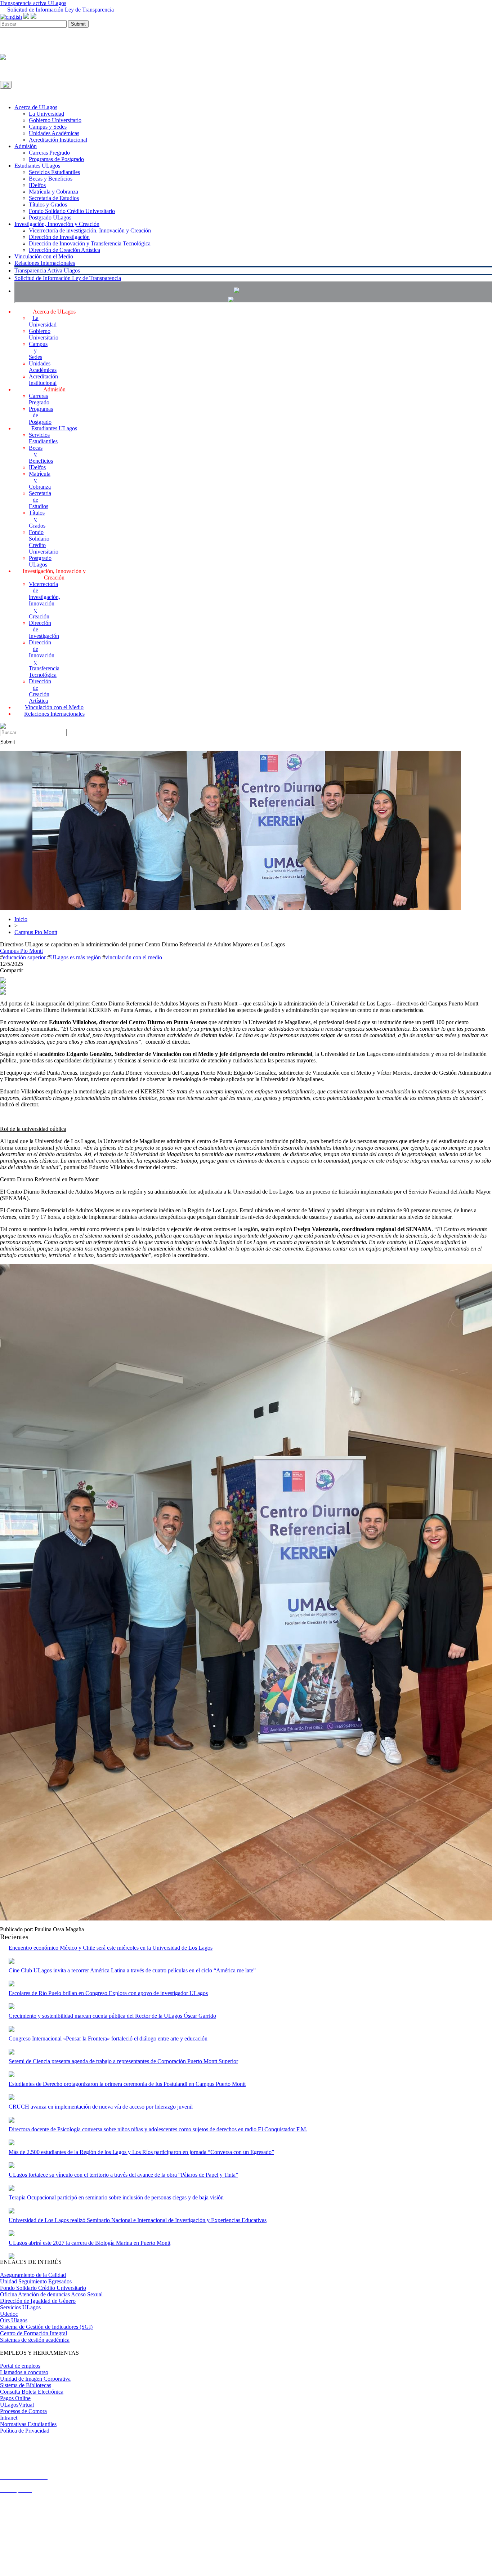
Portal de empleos (20, 2366)
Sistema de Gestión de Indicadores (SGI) (46, 2327)
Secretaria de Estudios (54, 198)
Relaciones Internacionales (45, 263)
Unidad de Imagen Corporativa (35, 2379)
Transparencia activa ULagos (33, 3)
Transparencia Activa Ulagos (47, 270)
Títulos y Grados (48, 205)
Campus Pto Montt (36, 932)
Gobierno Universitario (55, 120)
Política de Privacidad (25, 2431)
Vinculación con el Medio (44, 256)
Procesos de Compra (23, 2411)
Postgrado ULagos (50, 217)
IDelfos (37, 185)
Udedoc (9, 2314)
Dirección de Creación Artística (64, 250)
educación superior (24, 957)
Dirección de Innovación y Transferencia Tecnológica (90, 243)
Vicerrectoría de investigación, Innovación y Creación (90, 230)
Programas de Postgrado (56, 159)
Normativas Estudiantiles (28, 2424)
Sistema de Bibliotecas (26, 2385)
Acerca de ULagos (36, 107)
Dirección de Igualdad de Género (38, 2301)
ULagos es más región (75, 957)
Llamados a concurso (24, 2372)
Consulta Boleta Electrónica (32, 2392)
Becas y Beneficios (51, 179)
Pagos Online (15, 2398)
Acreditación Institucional (58, 140)
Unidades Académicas (54, 133)
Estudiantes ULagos (37, 166)
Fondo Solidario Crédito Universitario (72, 211)
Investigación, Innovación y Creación (57, 224)
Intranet (9, 2418)
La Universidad (46, 114)
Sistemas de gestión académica (35, 2340)
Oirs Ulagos (14, 2320)
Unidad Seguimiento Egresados (36, 2281)
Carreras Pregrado (49, 153)
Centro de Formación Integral (33, 2333)
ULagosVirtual (17, 2405)
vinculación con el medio (134, 957)
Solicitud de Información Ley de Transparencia (61, 10)
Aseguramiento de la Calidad (33, 2275)
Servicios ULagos (20, 2307)
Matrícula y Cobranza (53, 192)
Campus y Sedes (48, 127)
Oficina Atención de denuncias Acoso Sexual (51, 2294)
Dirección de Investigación (59, 237)
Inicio (21, 919)
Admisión (26, 146)
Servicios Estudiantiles (54, 172)
